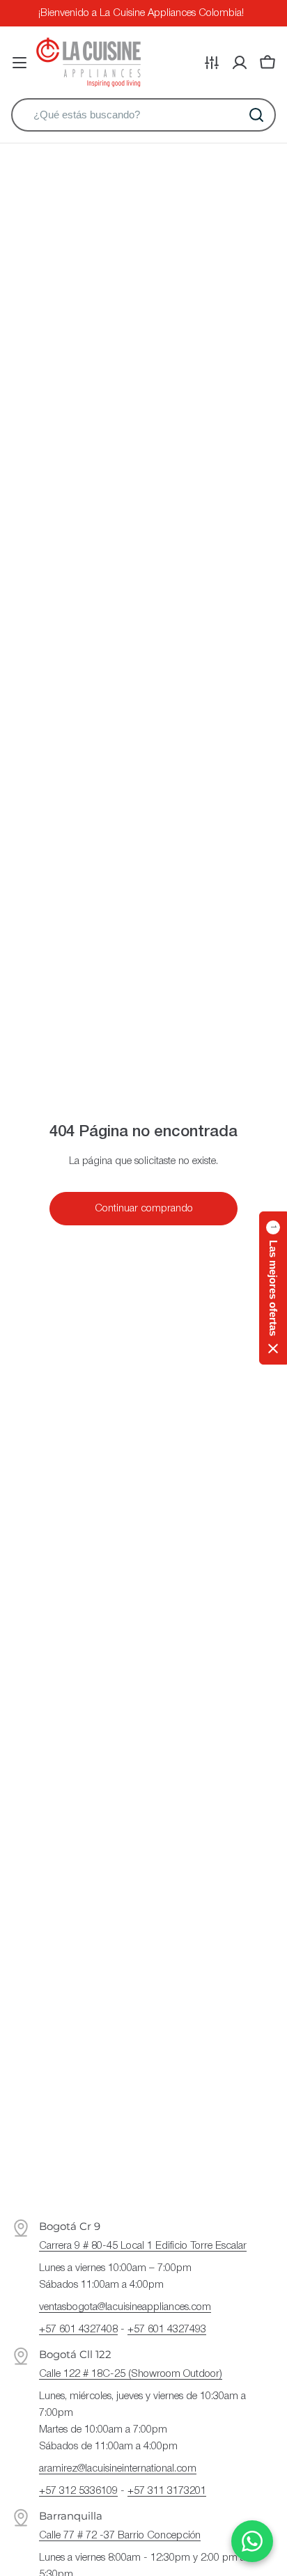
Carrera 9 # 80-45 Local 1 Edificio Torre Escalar (143, 2246)
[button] (273, 1288)
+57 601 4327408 (78, 2330)
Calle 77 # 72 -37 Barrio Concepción (120, 2536)
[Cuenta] (240, 63)
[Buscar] (256, 115)
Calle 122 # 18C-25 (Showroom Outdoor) (131, 2374)
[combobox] (143, 115)
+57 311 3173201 (167, 2491)
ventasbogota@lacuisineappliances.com (125, 2307)
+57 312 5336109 (78, 2491)
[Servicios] (212, 63)
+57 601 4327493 (167, 2330)
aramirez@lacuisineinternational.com (118, 2469)
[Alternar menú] (20, 63)
